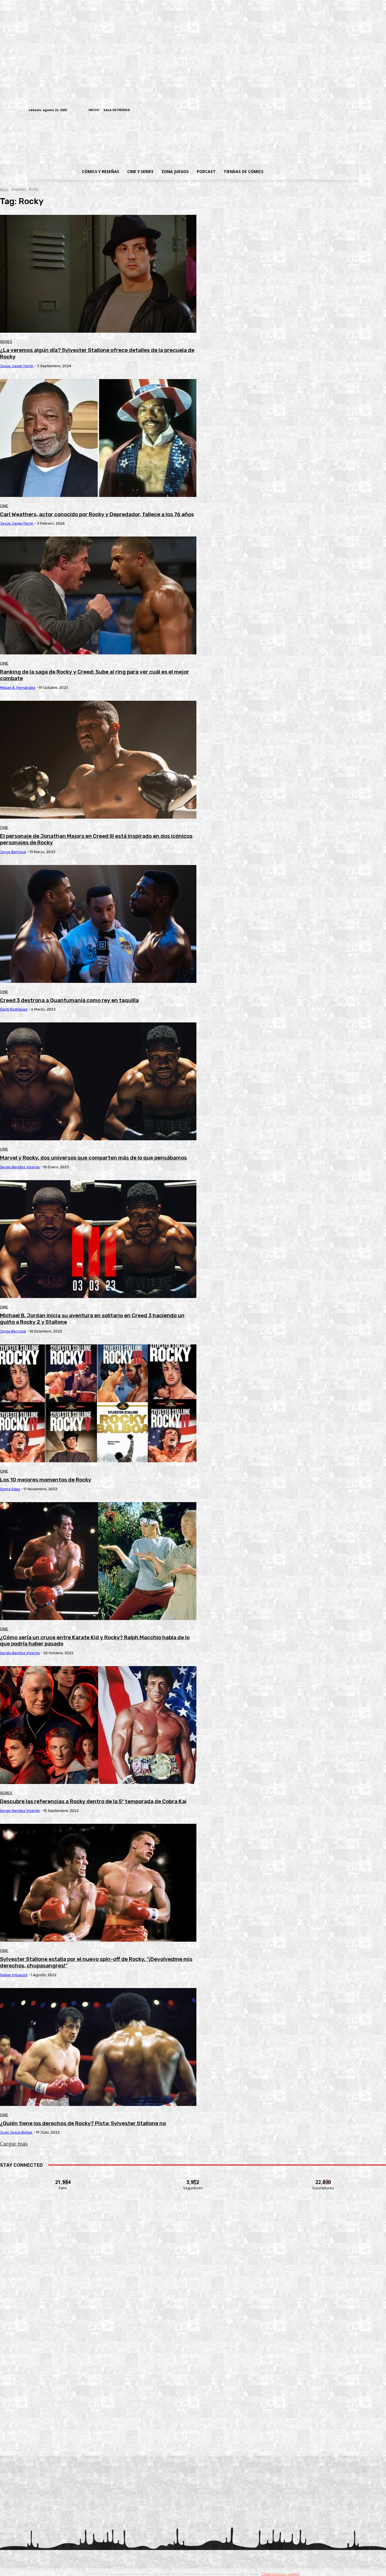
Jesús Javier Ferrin (17, 366)
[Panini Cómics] (193, 2288)
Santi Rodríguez (14, 1009)
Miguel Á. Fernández (18, 688)
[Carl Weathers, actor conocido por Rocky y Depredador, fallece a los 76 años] (98, 438)
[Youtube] (354, 110)
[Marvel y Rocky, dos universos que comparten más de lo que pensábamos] (98, 1081)
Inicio (4, 189)
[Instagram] (311, 110)
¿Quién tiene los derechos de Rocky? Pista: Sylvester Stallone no (83, 2123)
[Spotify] (328, 110)
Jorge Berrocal (13, 852)
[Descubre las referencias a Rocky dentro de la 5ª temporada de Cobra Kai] (98, 1725)
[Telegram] (337, 110)
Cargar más (14, 2144)
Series (6, 342)
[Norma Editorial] (193, 2365)
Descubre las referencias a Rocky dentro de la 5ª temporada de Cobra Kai (93, 1801)
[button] (313, 172)
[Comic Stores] (193, 2442)
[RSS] (319, 110)
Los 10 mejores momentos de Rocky (46, 1480)
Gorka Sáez (10, 1489)
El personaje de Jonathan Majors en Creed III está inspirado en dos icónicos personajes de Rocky (96, 839)
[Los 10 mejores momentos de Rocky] (98, 1403)
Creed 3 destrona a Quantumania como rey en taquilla (69, 1000)
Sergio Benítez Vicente (20, 1167)
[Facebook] (302, 110)
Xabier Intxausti (14, 1975)
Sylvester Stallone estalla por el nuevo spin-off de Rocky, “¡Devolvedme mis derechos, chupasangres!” (96, 1962)
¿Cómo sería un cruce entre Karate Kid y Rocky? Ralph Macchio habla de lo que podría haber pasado (95, 1641)
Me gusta (63, 2179)
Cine (4, 506)
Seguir (193, 2179)
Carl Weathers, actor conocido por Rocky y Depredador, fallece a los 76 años (97, 514)
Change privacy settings (281, 2574)
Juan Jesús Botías (16, 2132)
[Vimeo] (288, 110)
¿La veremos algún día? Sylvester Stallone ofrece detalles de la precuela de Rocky (97, 353)
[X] (346, 110)
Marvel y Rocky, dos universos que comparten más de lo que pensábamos (93, 1158)
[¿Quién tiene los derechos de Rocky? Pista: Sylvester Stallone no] (98, 2047)
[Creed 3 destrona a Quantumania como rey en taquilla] (98, 924)
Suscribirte (323, 2179)
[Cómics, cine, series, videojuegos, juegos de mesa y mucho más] (164, 139)
